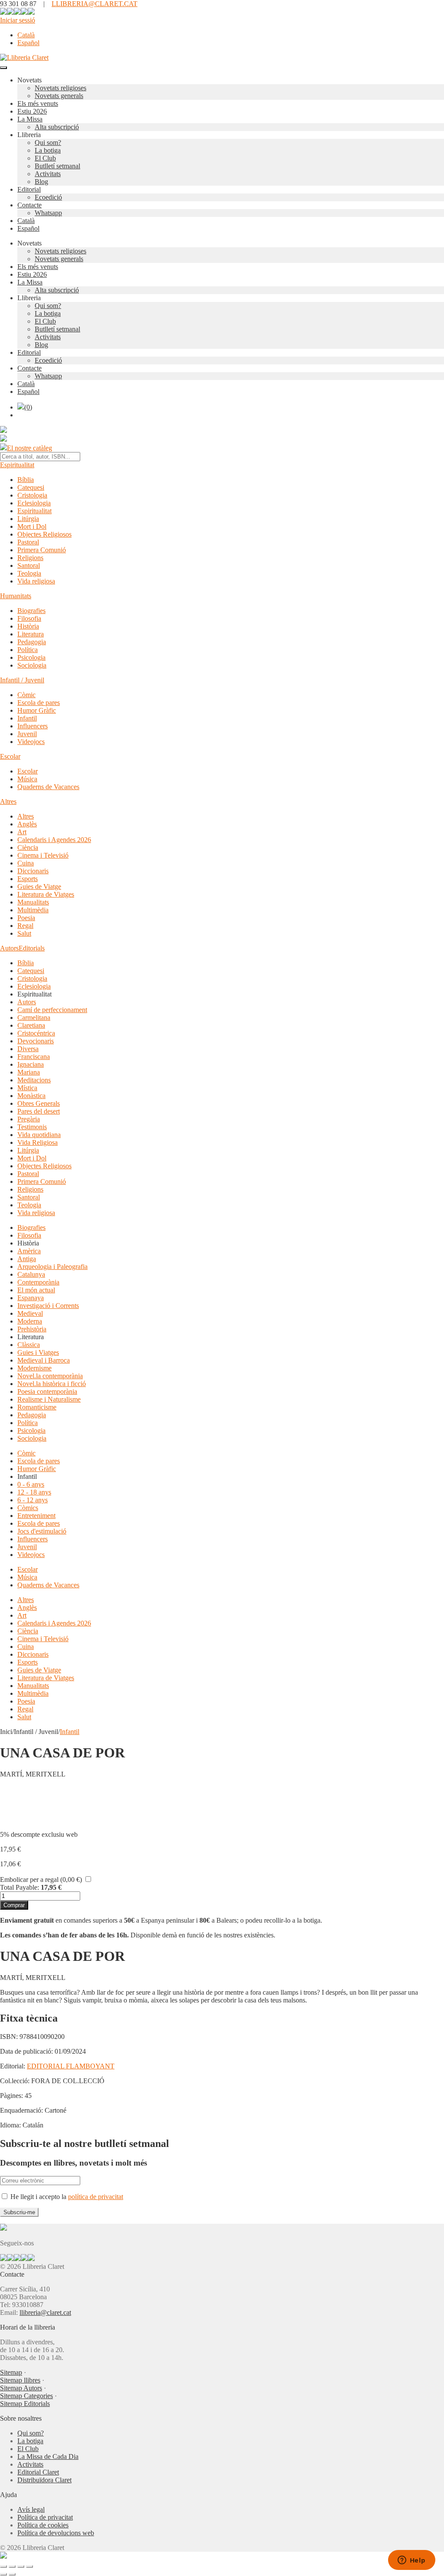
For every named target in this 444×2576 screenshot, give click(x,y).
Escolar (10, 756)
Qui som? (48, 143)
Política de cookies (43, 2525)
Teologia (29, 573)
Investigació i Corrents (48, 1306)
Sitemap (11, 2372)
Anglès (27, 824)
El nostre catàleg (29, 448)
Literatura (31, 634)
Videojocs (31, 742)
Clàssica (29, 1345)
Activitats (48, 174)
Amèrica (29, 1251)
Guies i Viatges (38, 1352)
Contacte (29, 205)
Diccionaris (33, 871)
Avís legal (31, 2509)
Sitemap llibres (20, 2380)
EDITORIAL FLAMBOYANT (71, 2066)
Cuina (26, 863)
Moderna (30, 1321)
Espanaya (31, 1298)
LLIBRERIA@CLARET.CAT (95, 4)
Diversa (28, 1049)
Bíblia (26, 480)
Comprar (14, 1905)
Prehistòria (32, 1329)
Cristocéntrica (36, 1033)
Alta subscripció (57, 127)
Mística (27, 1088)
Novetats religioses (60, 88)
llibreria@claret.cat (45, 2312)
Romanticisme (37, 1407)
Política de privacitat (45, 2517)
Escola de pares (39, 703)
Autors (9, 948)
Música (27, 779)
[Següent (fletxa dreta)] (12, 2574)
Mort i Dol (32, 526)
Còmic (26, 695)
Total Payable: (20, 1887)
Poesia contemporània (47, 1391)
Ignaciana (31, 1064)
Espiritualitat (17, 465)
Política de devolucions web (56, 2533)
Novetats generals (59, 96)
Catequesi (31, 487)
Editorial (29, 189)
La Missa (30, 119)
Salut (24, 933)
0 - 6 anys (31, 1484)
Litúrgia (28, 519)
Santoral (29, 565)
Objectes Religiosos (44, 534)
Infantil (27, 718)
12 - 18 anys (34, 1492)
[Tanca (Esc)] (29, 2566)
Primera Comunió (42, 550)
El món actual (36, 1290)
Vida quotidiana (39, 1135)
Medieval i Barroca (44, 1360)
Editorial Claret (38, 2472)
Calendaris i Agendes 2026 (54, 840)
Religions (30, 558)
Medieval (30, 1313)
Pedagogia (32, 642)
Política (28, 650)
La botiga (48, 150)
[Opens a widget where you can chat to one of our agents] (411, 2561)
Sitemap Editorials (25, 2404)
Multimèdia (33, 910)
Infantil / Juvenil (22, 680)
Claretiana (31, 1025)
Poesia (26, 918)
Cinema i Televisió (43, 855)
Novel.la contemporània (50, 1376)
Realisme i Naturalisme (49, 1399)
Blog (41, 182)
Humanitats (16, 596)
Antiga (27, 1259)
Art (22, 832)
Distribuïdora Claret (44, 2480)
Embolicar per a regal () (41, 1880)
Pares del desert (39, 1111)
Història (28, 626)
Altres (8, 801)
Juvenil (27, 734)
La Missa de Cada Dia (48, 2456)
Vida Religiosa (38, 1142)
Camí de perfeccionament (52, 1010)
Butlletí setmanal (57, 166)
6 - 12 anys (33, 1500)
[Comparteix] (21, 2566)
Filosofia (29, 618)
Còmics (28, 1508)
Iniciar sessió (18, 20)
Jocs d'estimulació (42, 1531)
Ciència (28, 847)
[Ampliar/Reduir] (3, 2566)
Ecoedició (48, 197)
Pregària (29, 1119)
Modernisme (34, 1368)
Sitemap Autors (21, 2388)
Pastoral (28, 542)
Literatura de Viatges (46, 894)
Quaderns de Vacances (48, 787)
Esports (28, 879)
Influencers (33, 726)
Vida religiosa (36, 581)
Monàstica (31, 1096)
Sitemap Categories (26, 2396)
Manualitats (33, 902)
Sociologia (32, 665)
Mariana (29, 1072)
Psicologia (31, 657)
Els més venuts (38, 103)
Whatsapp (48, 213)
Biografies (31, 611)
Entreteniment (36, 1516)
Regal (25, 926)
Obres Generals (39, 1103)
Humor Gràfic (37, 710)
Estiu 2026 (32, 111)
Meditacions (34, 1080)
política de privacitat (96, 2197)
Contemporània (38, 1282)
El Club (45, 158)
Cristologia (32, 495)
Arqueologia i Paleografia (52, 1267)
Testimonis (32, 1127)
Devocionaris (36, 1041)
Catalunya (31, 1274)
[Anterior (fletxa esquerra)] (3, 2574)
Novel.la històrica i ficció (52, 1384)
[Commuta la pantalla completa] (12, 2566)
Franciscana (34, 1057)
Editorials (32, 948)
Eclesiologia (34, 503)
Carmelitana (34, 1018)
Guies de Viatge (39, 887)
